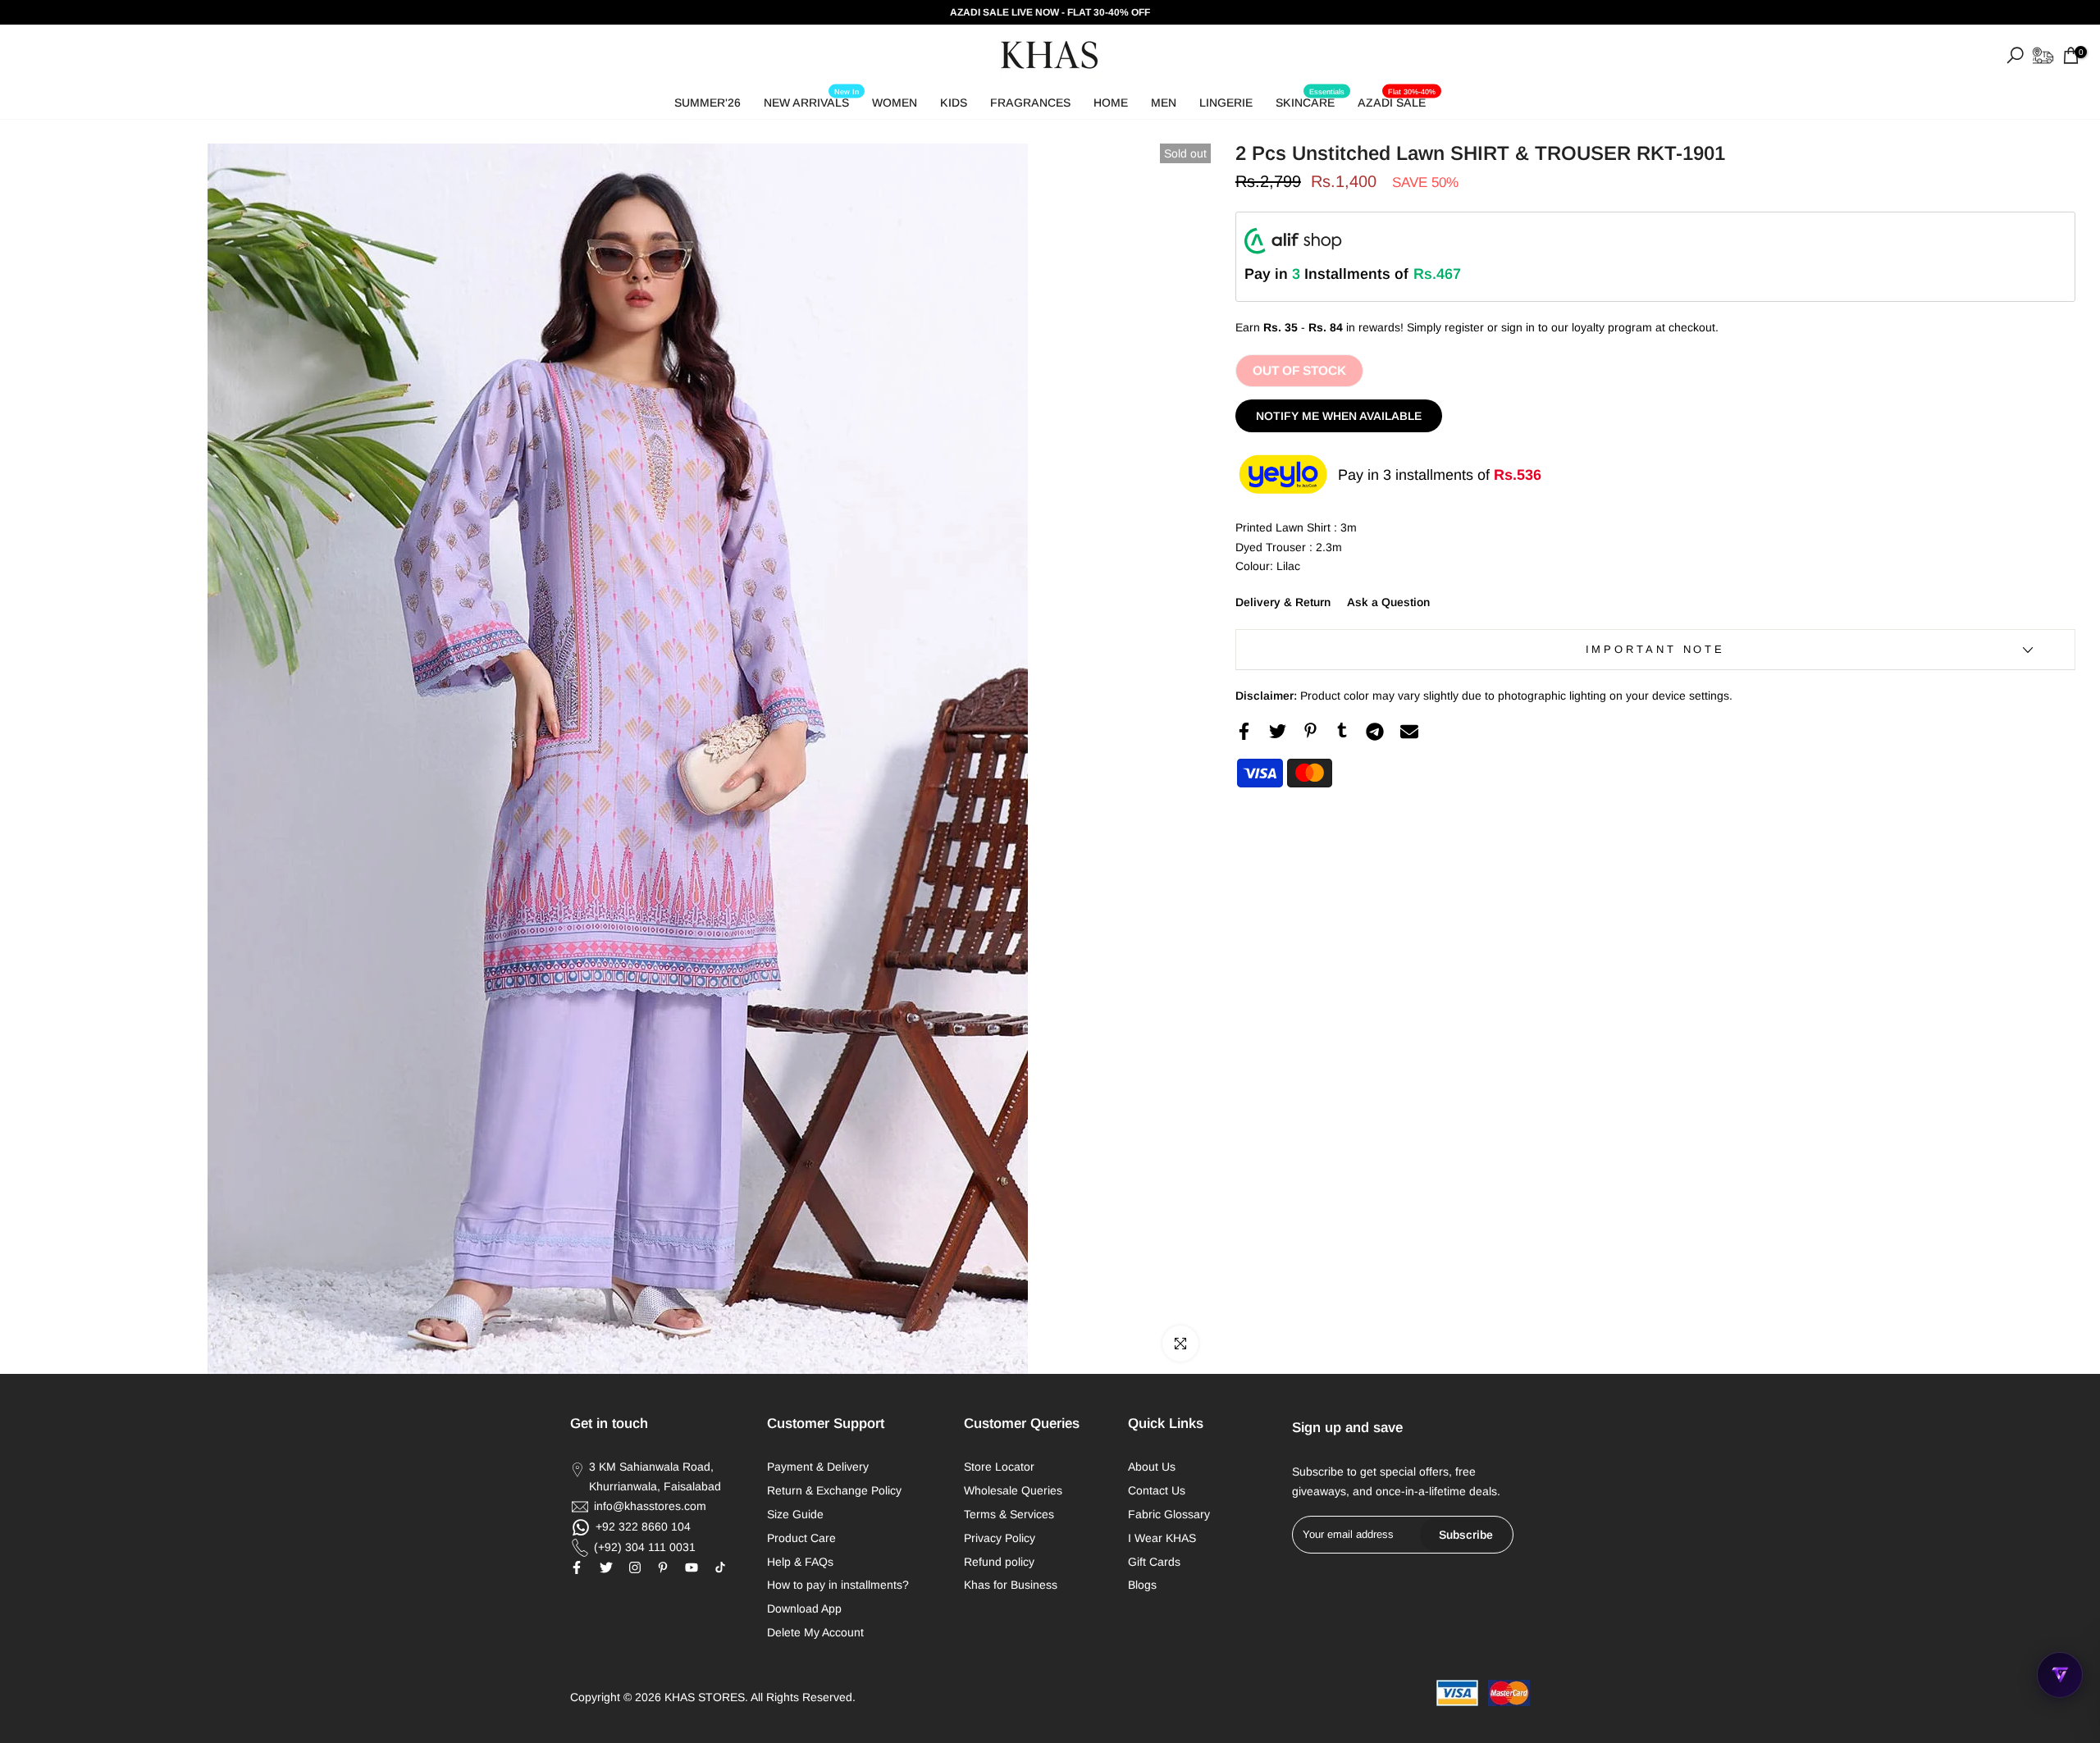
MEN (1164, 103)
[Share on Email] (1409, 732)
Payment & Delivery (818, 1467)
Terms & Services (1009, 1514)
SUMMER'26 (708, 103)
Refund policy (999, 1562)
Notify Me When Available (1339, 416)
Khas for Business (1011, 1585)
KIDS (954, 103)
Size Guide (795, 1514)
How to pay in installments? (838, 1585)
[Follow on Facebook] (577, 1567)
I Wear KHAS (1162, 1538)
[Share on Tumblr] (1342, 730)
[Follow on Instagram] (635, 1567)
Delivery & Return (1283, 602)
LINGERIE (1226, 103)
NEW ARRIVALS (811, 100)
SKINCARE (1310, 100)
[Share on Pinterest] (1310, 730)
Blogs (1142, 1585)
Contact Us (1157, 1490)
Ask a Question (1388, 602)
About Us (1152, 1467)
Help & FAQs (800, 1562)
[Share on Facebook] (1244, 731)
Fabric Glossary (1169, 1514)
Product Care (801, 1538)
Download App (804, 1608)
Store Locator (999, 1467)
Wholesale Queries (1013, 1490)
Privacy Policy (1000, 1538)
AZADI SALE (1397, 100)
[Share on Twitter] (1278, 731)
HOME (1111, 103)
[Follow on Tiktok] (720, 1567)
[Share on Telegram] (1375, 732)
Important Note (1656, 649)
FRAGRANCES (1030, 103)
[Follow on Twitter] (606, 1567)
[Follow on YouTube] (692, 1567)
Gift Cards (1154, 1562)
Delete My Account (815, 1632)
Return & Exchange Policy (834, 1490)
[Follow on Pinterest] (663, 1567)
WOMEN (895, 103)
